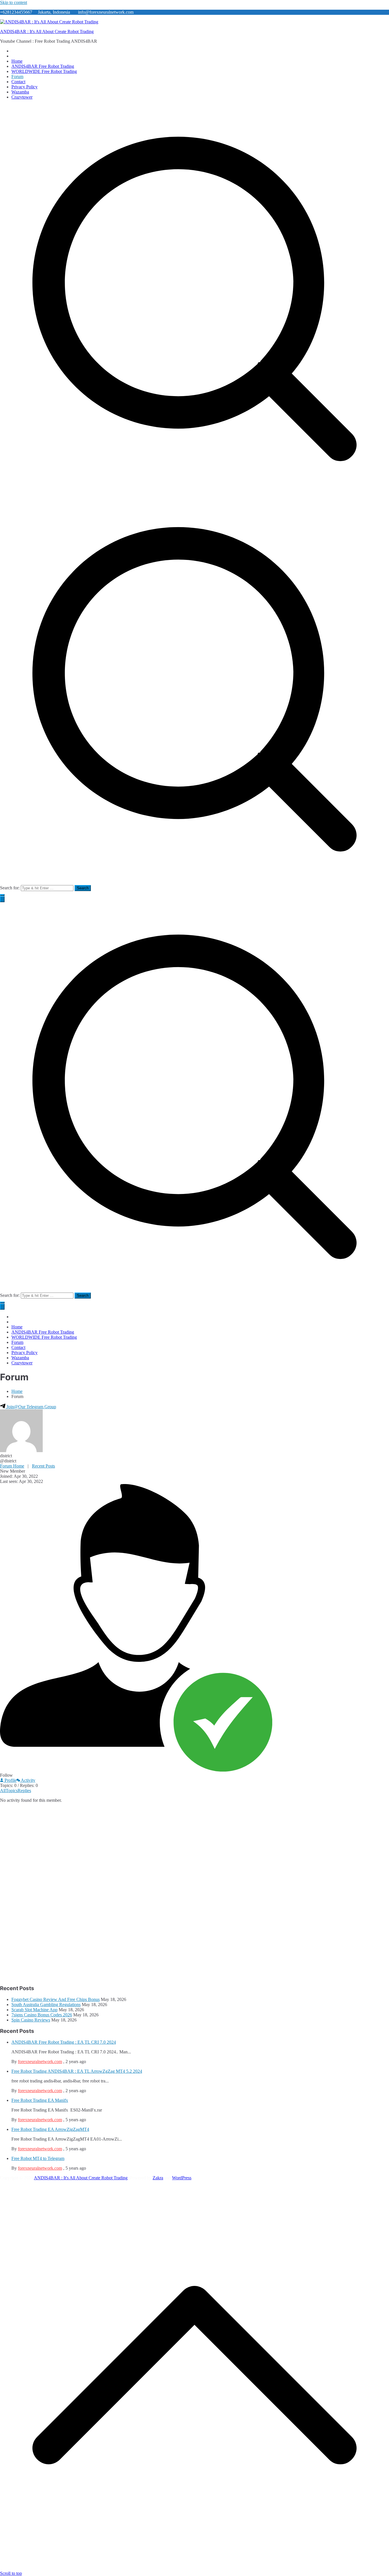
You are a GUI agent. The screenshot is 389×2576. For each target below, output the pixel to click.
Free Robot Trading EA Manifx (40, 2100)
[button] (2, 895)
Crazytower (22, 97)
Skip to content (14, 2)
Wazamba (20, 92)
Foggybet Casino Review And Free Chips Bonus (56, 1999)
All (3, 1791)
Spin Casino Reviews (31, 2020)
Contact (18, 82)
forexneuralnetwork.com (40, 2062)
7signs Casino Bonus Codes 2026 (42, 2015)
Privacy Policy (24, 87)
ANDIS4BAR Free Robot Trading (43, 66)
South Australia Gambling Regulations (46, 2005)
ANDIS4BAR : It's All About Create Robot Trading (47, 31)
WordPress (182, 2178)
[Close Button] (2, 1307)
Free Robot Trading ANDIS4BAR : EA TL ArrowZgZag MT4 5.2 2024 (77, 2071)
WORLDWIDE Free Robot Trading (44, 71)
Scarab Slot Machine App (34, 2010)
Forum (17, 77)
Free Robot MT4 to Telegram (38, 2158)
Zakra (158, 2178)
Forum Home (12, 1466)
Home (17, 61)
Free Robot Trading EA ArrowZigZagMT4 (50, 2129)
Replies (24, 1791)
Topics (12, 1791)
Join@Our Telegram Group (31, 1407)
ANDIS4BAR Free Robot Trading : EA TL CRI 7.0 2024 (64, 2042)
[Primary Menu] (2, 899)
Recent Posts (43, 1466)
